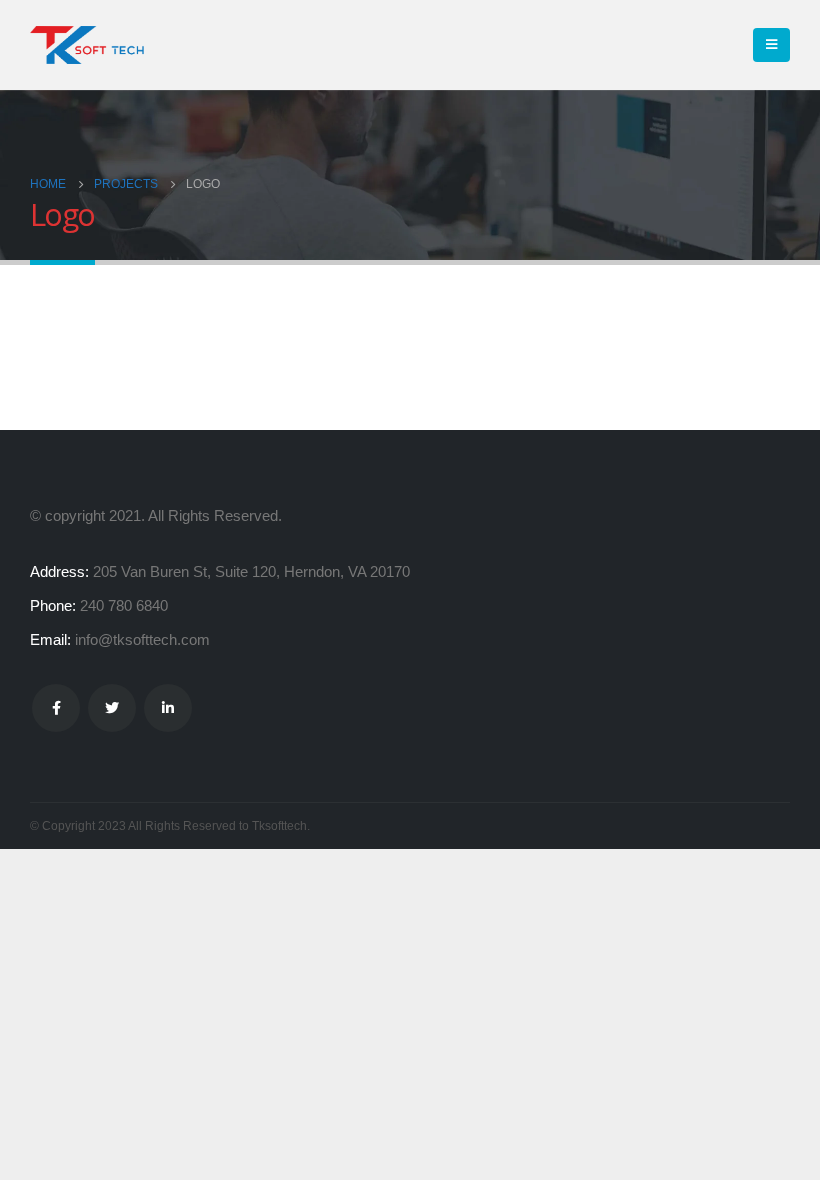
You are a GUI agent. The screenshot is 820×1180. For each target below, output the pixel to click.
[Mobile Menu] (771, 45)
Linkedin (168, 708)
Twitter (112, 708)
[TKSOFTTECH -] (90, 45)
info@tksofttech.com (142, 639)
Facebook (56, 708)
